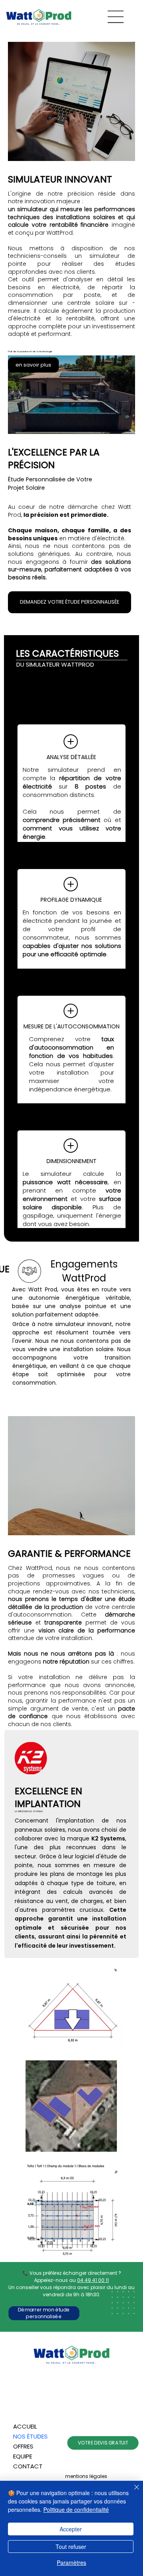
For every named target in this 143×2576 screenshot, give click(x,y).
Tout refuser (71, 2547)
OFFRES (23, 2446)
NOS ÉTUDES (30, 2436)
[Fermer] (132, 2492)
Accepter (71, 2529)
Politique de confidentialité (76, 2509)
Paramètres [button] (71, 2562)
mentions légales (86, 2476)
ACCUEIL (25, 2426)
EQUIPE (23, 2456)
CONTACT (28, 2466)
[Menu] (116, 17)
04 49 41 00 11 (93, 2280)
